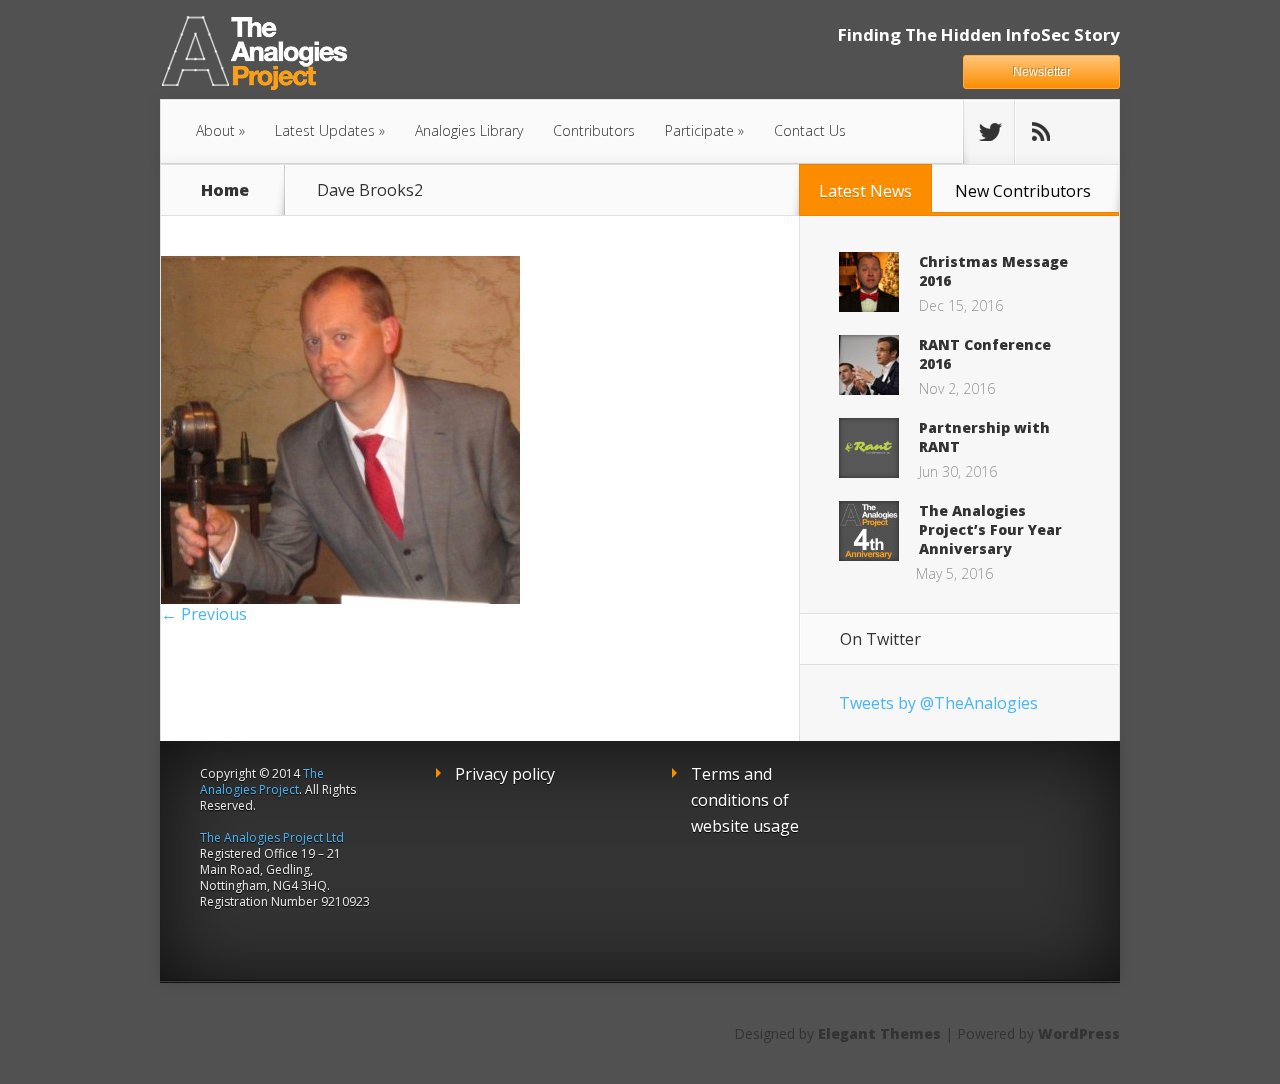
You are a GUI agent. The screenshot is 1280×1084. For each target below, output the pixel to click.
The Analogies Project (262, 781)
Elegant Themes (879, 1033)
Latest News (865, 191)
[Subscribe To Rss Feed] (1040, 132)
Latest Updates (325, 130)
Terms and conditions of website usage (745, 800)
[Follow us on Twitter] (989, 132)
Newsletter (1042, 72)
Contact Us (810, 130)
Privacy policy (505, 774)
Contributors (594, 130)
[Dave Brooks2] (340, 598)
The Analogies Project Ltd (272, 837)
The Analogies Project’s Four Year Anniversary (990, 529)
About (215, 130)
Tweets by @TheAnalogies (938, 703)
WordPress (1079, 1033)
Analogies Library (469, 130)
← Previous (204, 614)
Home (225, 190)
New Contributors (1023, 191)
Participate (699, 130)
